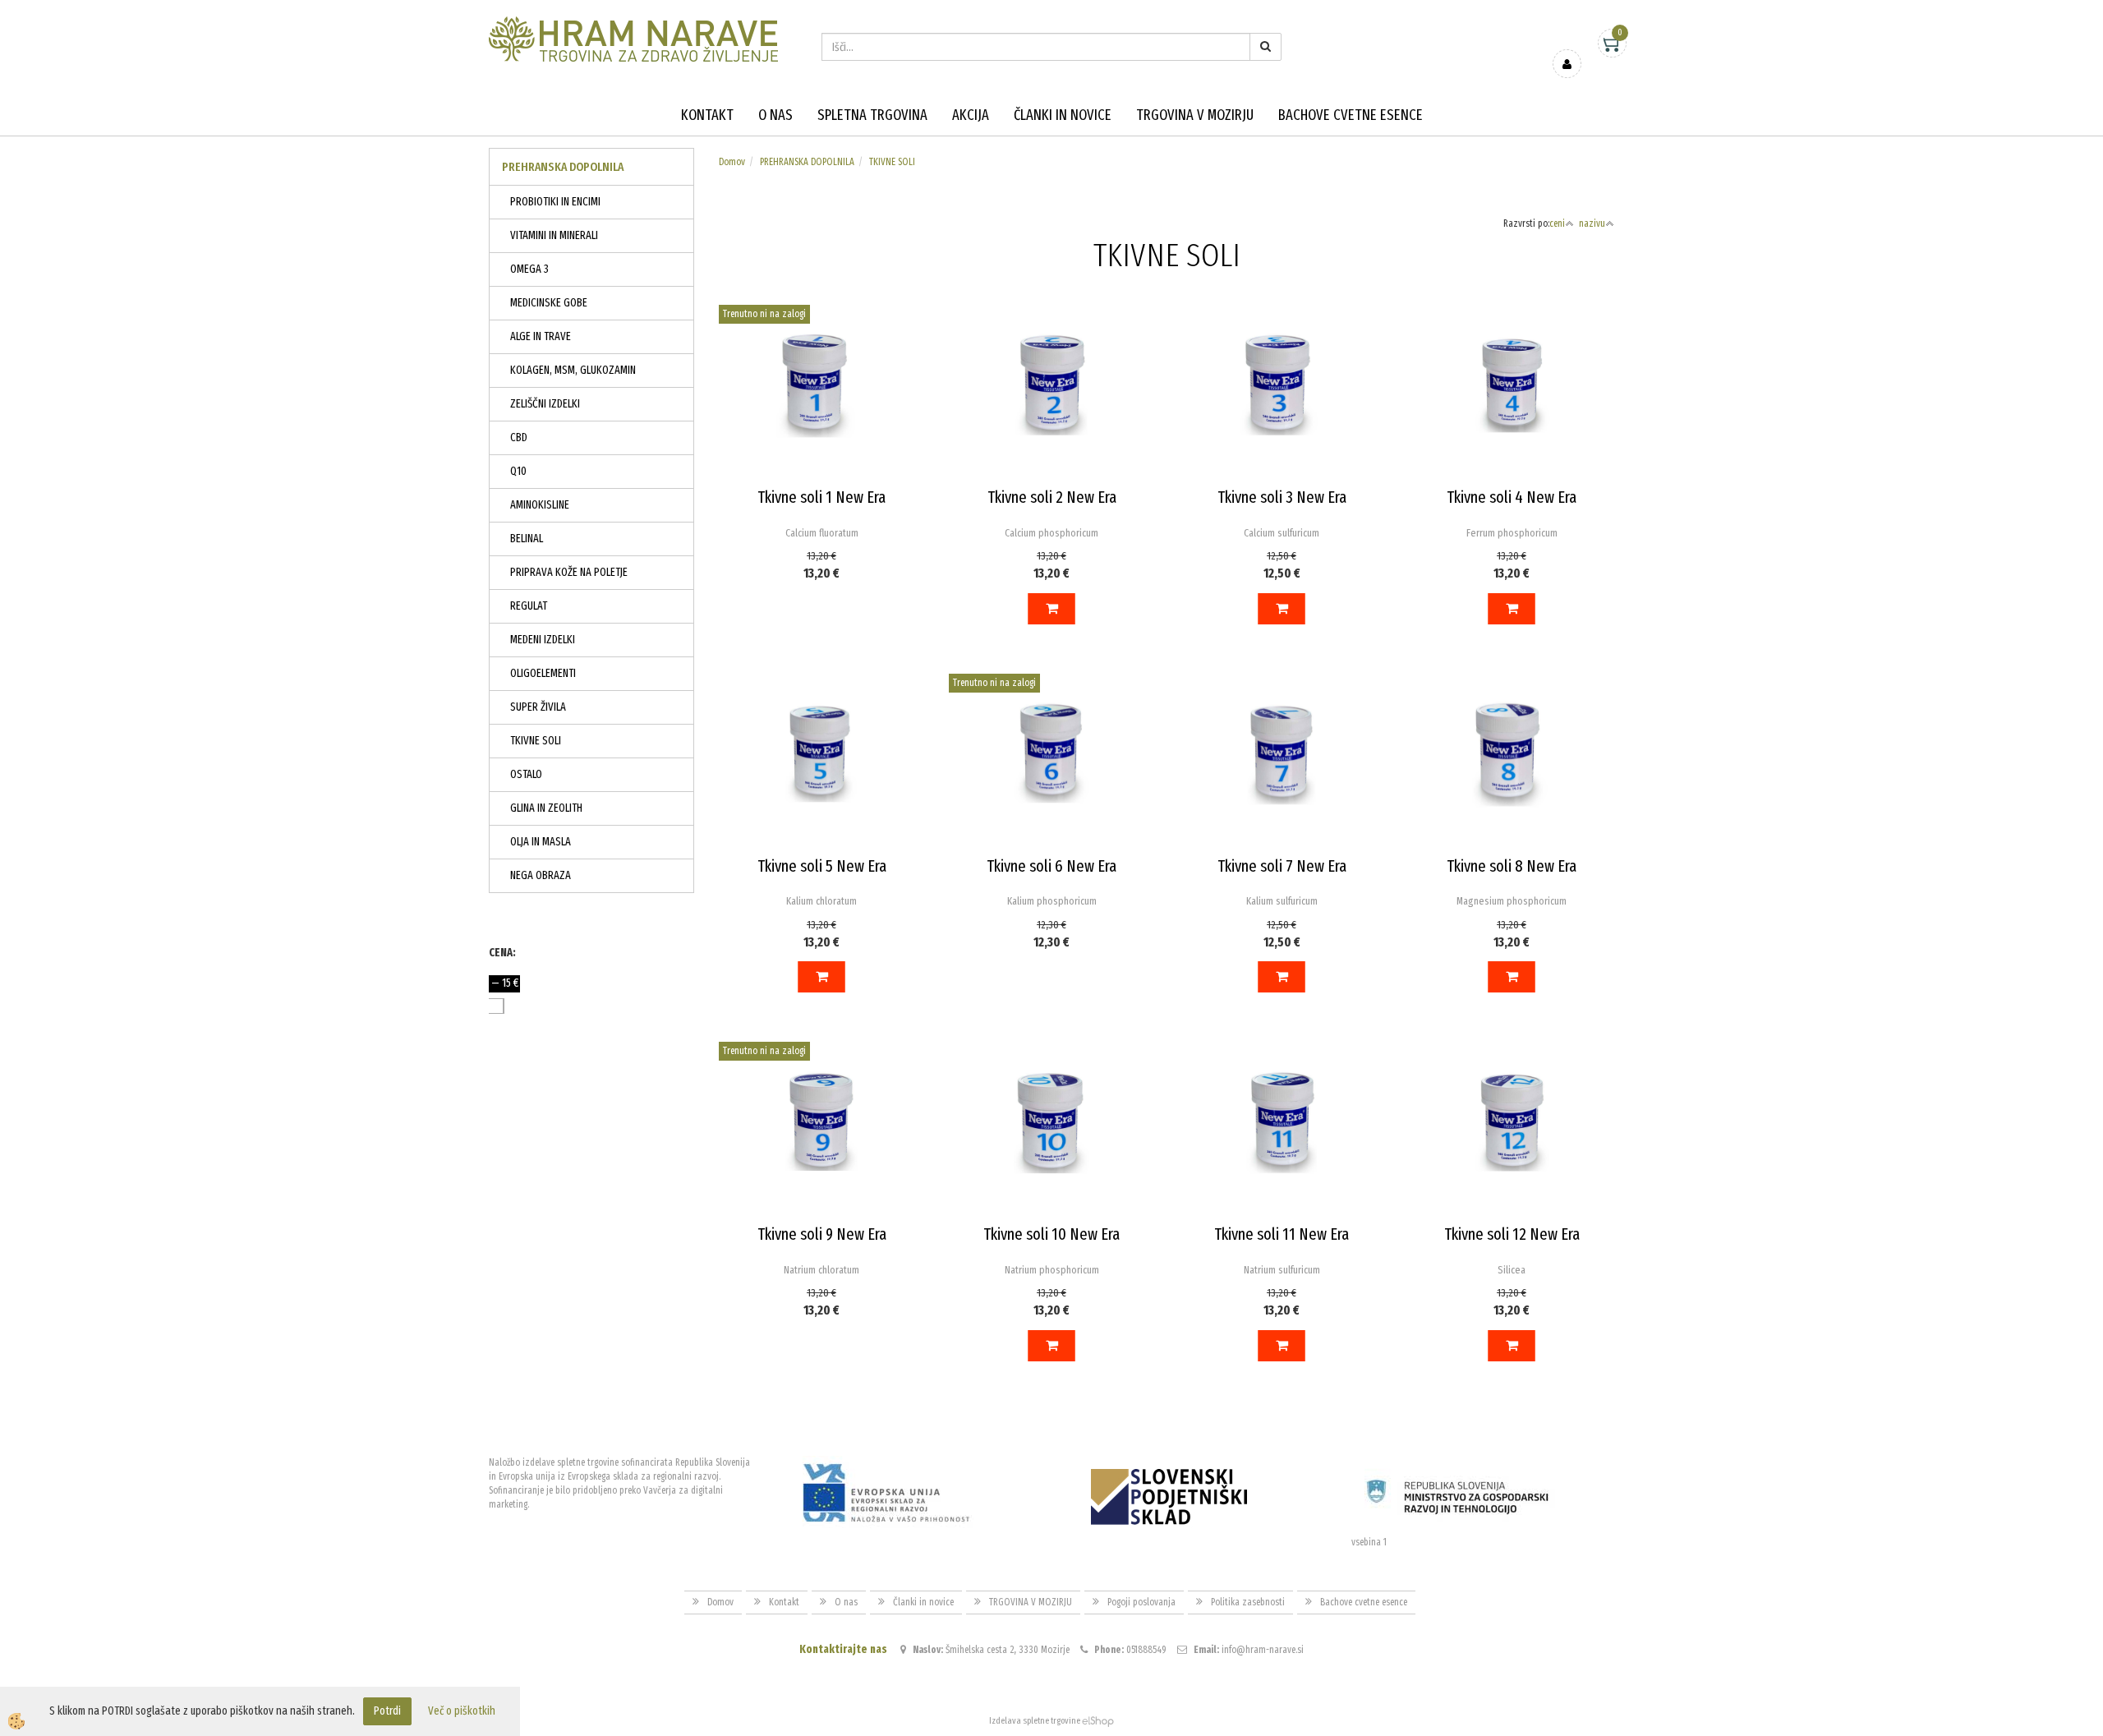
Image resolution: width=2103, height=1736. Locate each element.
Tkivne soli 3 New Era (1282, 497)
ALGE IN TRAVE (541, 336)
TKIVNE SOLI (536, 741)
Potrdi (387, 1711)
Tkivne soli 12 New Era (1512, 1234)
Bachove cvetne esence (1351, 115)
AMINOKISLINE (540, 505)
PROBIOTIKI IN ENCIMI (555, 202)
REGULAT (529, 606)
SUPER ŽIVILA (538, 707)
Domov (732, 162)
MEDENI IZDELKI (543, 640)
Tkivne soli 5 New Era (822, 866)
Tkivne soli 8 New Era (1512, 866)
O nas (775, 115)
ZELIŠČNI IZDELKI (545, 404)
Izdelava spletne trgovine (1035, 1721)
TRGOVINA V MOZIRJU (1195, 115)
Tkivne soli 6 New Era (1051, 866)
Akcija (971, 115)
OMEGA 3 (529, 269)
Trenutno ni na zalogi (764, 314)
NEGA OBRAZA (541, 875)
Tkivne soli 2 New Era (1052, 497)
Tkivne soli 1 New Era (821, 497)
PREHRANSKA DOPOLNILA (807, 162)
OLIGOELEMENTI (543, 673)
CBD (519, 437)
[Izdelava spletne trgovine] (1098, 1721)
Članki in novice (1063, 115)
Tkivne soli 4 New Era (1512, 497)
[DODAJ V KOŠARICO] (1052, 609)
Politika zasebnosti (1248, 1602)
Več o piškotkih (462, 1711)
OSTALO (526, 774)
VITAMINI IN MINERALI (554, 235)
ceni (1557, 223)
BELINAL (527, 539)
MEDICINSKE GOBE (549, 303)
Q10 (518, 471)
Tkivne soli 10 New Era (1051, 1234)
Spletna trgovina (872, 115)
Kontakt (707, 115)
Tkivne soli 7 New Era (1282, 866)
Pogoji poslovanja (1141, 1602)
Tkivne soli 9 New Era (822, 1234)
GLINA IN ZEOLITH (546, 808)
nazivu (1592, 223)
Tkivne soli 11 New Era (1282, 1234)
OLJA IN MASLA (541, 842)
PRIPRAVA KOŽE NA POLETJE (569, 572)
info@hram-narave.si (1263, 1650)
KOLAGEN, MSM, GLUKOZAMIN (573, 370)
